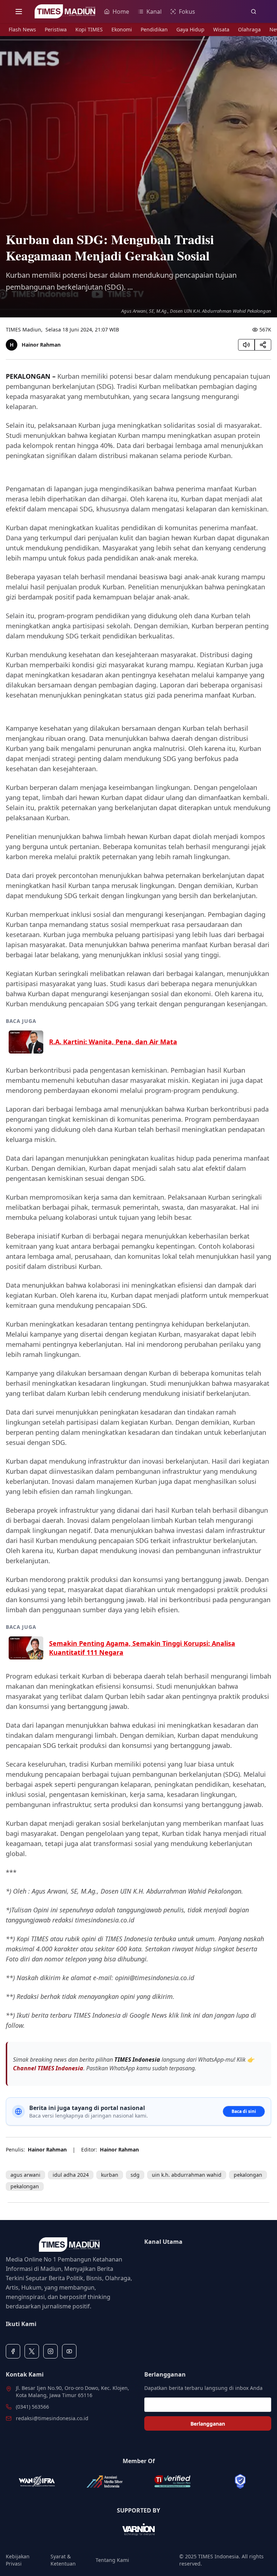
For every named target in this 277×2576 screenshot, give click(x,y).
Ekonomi (122, 29)
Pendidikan (154, 29)
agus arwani (25, 2175)
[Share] (263, 345)
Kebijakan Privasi (18, 2560)
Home (121, 12)
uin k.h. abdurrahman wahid (187, 2175)
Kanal (154, 12)
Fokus (187, 12)
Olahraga (249, 29)
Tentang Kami (112, 2560)
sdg (135, 2175)
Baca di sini (244, 2111)
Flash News (22, 29)
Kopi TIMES (89, 29)
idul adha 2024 (71, 2175)
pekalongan (248, 2175)
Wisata (221, 29)
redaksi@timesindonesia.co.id (52, 2418)
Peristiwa (56, 29)
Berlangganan (208, 2424)
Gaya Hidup (190, 29)
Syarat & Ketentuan (63, 2560)
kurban (110, 2175)
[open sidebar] (19, 12)
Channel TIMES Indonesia (48, 2068)
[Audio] (246, 345)
